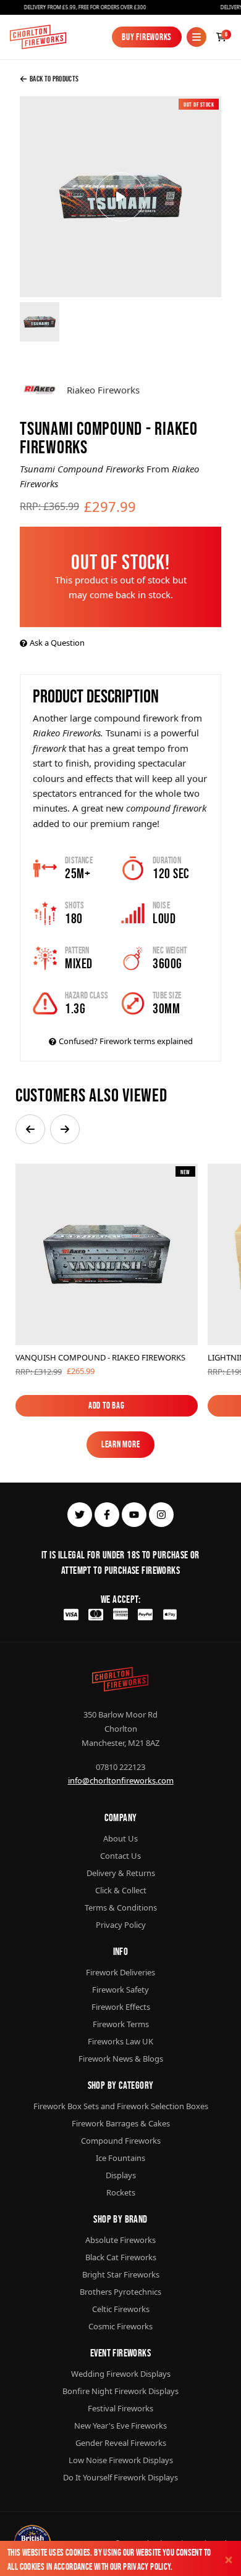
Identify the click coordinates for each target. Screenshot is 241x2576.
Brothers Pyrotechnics (120, 2292)
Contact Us (120, 1856)
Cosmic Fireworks (120, 2326)
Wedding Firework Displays (121, 2374)
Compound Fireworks (121, 2141)
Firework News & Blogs (121, 2059)
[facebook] (107, 1515)
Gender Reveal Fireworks (121, 2443)
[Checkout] (221, 37)
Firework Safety (120, 1990)
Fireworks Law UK (120, 2041)
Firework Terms (121, 2024)
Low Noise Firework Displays (121, 2460)
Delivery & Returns (121, 1873)
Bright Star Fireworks (121, 2274)
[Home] (38, 37)
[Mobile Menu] (197, 37)
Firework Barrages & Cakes (121, 2123)
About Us (120, 1838)
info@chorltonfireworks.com (121, 1780)
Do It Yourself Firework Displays (120, 2477)
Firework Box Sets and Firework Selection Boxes (121, 2106)
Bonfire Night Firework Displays (120, 2391)
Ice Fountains (120, 2158)
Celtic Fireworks (121, 2309)
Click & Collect (121, 1890)
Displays (121, 2175)
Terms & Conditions (121, 1907)
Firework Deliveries (120, 1972)
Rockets (121, 2192)
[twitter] (80, 1515)
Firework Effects (121, 2007)
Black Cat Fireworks (121, 2257)
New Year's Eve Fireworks (120, 2426)
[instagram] (161, 1515)
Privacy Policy (147, 2566)
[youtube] (134, 1515)
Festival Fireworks (120, 2408)
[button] (30, 1129)
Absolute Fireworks (120, 2240)
